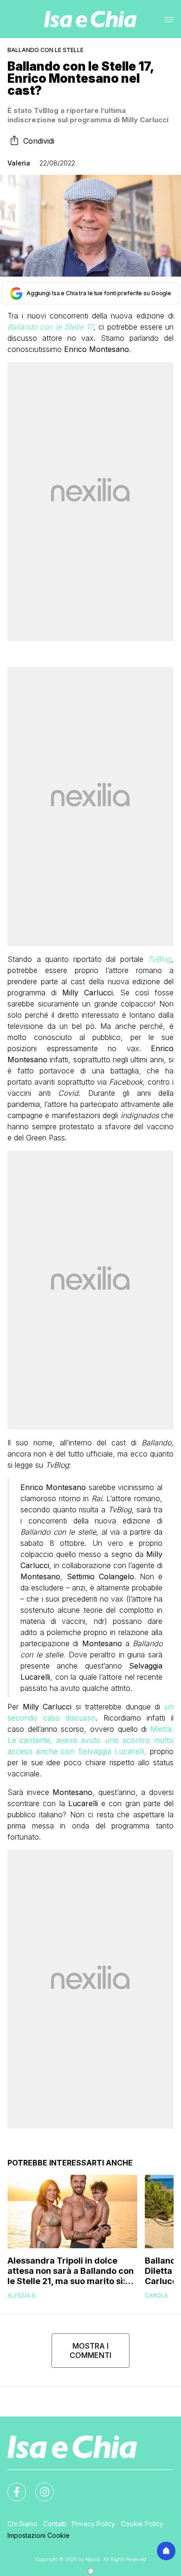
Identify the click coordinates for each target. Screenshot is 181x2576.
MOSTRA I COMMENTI (90, 2351)
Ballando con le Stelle (45, 50)
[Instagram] (39, 2486)
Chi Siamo (23, 2524)
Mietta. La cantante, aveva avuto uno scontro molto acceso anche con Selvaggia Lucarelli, (90, 1740)
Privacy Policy (94, 2524)
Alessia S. (22, 2295)
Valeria (19, 163)
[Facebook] (11, 2486)
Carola (156, 2295)
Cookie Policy (142, 2524)
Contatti (55, 2524)
